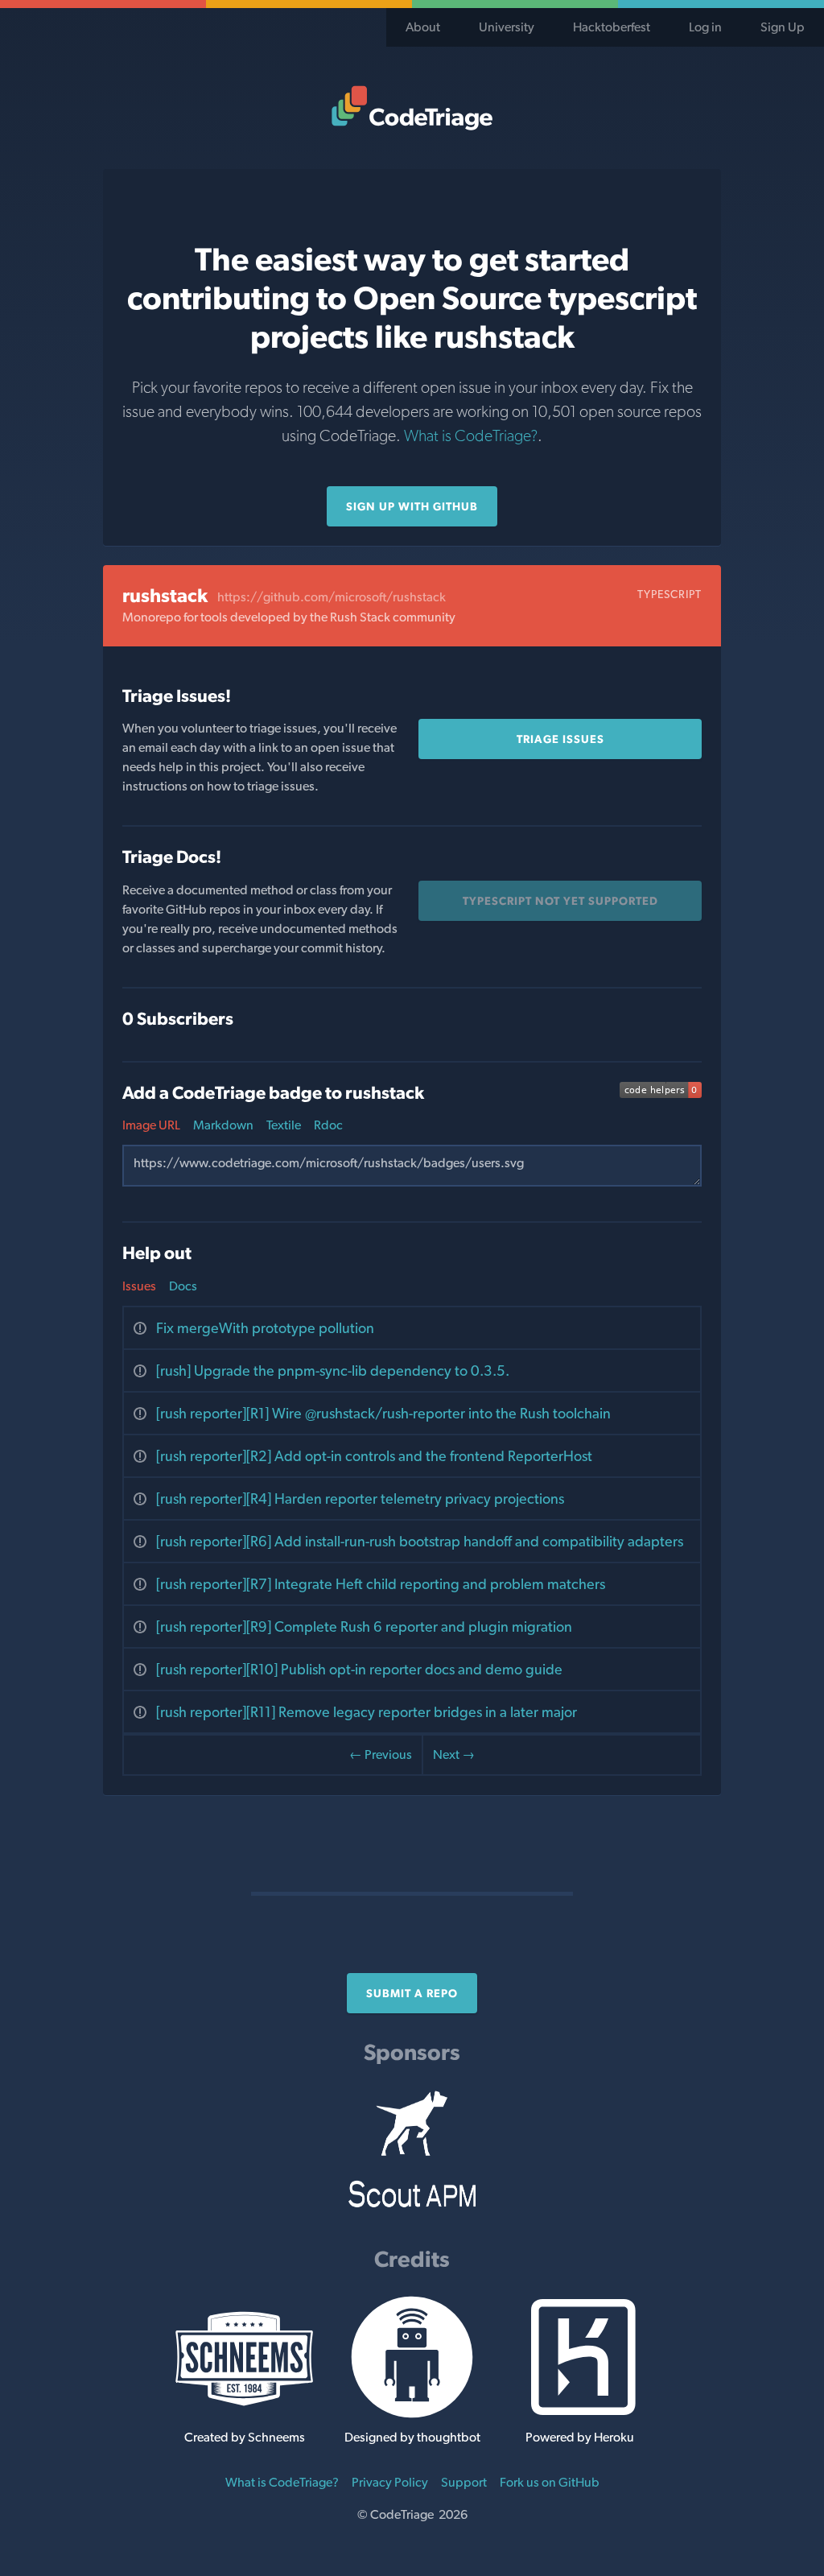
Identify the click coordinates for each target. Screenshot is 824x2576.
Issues (139, 1286)
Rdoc (328, 1125)
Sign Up (783, 27)
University (507, 27)
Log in (705, 27)
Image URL (151, 1125)
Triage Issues (560, 739)
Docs (183, 1286)
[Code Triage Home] (412, 108)
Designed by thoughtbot (412, 2437)
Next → (454, 1754)
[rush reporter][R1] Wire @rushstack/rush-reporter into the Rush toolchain (383, 1413)
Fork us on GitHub (550, 2482)
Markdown (223, 1125)
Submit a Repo (412, 1993)
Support (464, 2482)
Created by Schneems (245, 2437)
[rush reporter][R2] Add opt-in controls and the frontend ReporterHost (374, 1456)
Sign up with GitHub (412, 506)
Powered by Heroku (580, 2437)
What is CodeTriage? (471, 436)
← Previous (381, 1754)
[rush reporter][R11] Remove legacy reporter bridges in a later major (367, 1712)
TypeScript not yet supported (560, 901)
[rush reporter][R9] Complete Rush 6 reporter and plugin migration (364, 1627)
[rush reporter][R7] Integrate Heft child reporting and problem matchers (381, 1584)
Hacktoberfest (612, 27)
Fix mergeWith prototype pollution (265, 1328)
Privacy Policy (390, 2482)
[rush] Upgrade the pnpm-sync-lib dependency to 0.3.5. (333, 1371)
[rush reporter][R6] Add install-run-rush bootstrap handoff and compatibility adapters (420, 1541)
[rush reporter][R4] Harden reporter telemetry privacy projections (360, 1499)
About (423, 27)
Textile (284, 1125)
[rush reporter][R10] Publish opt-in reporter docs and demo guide (359, 1669)
